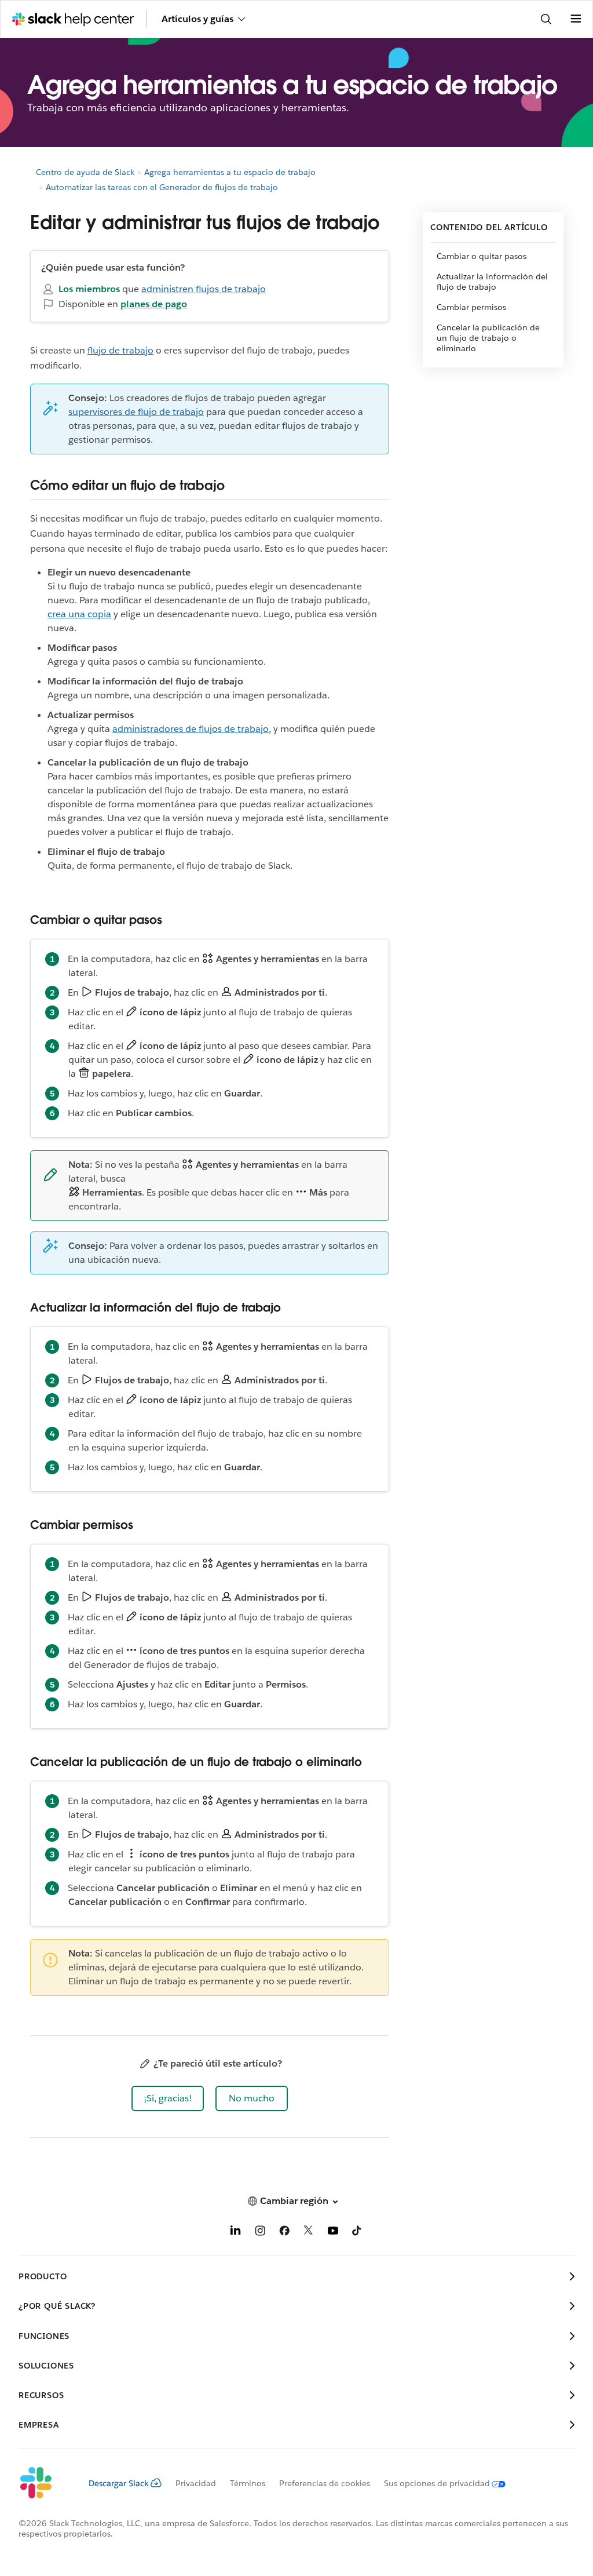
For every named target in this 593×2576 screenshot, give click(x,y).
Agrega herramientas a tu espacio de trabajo (230, 172)
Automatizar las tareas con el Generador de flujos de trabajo (162, 187)
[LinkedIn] (236, 2233)
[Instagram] (260, 2233)
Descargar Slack (119, 2483)
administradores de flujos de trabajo (191, 729)
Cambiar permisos (471, 307)
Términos (248, 2483)
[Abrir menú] (576, 19)
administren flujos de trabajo (204, 289)
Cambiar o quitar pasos (482, 256)
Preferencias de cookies (325, 2483)
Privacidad (196, 2483)
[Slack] (44, 2483)
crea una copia (79, 614)
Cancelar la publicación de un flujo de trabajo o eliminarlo (488, 338)
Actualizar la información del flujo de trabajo (492, 282)
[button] (168, 2098)
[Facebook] (284, 2233)
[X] (309, 2233)
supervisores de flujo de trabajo (136, 412)
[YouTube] (333, 2233)
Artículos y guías (197, 19)
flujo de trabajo (120, 350)
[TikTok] (357, 2233)
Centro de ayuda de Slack (85, 172)
